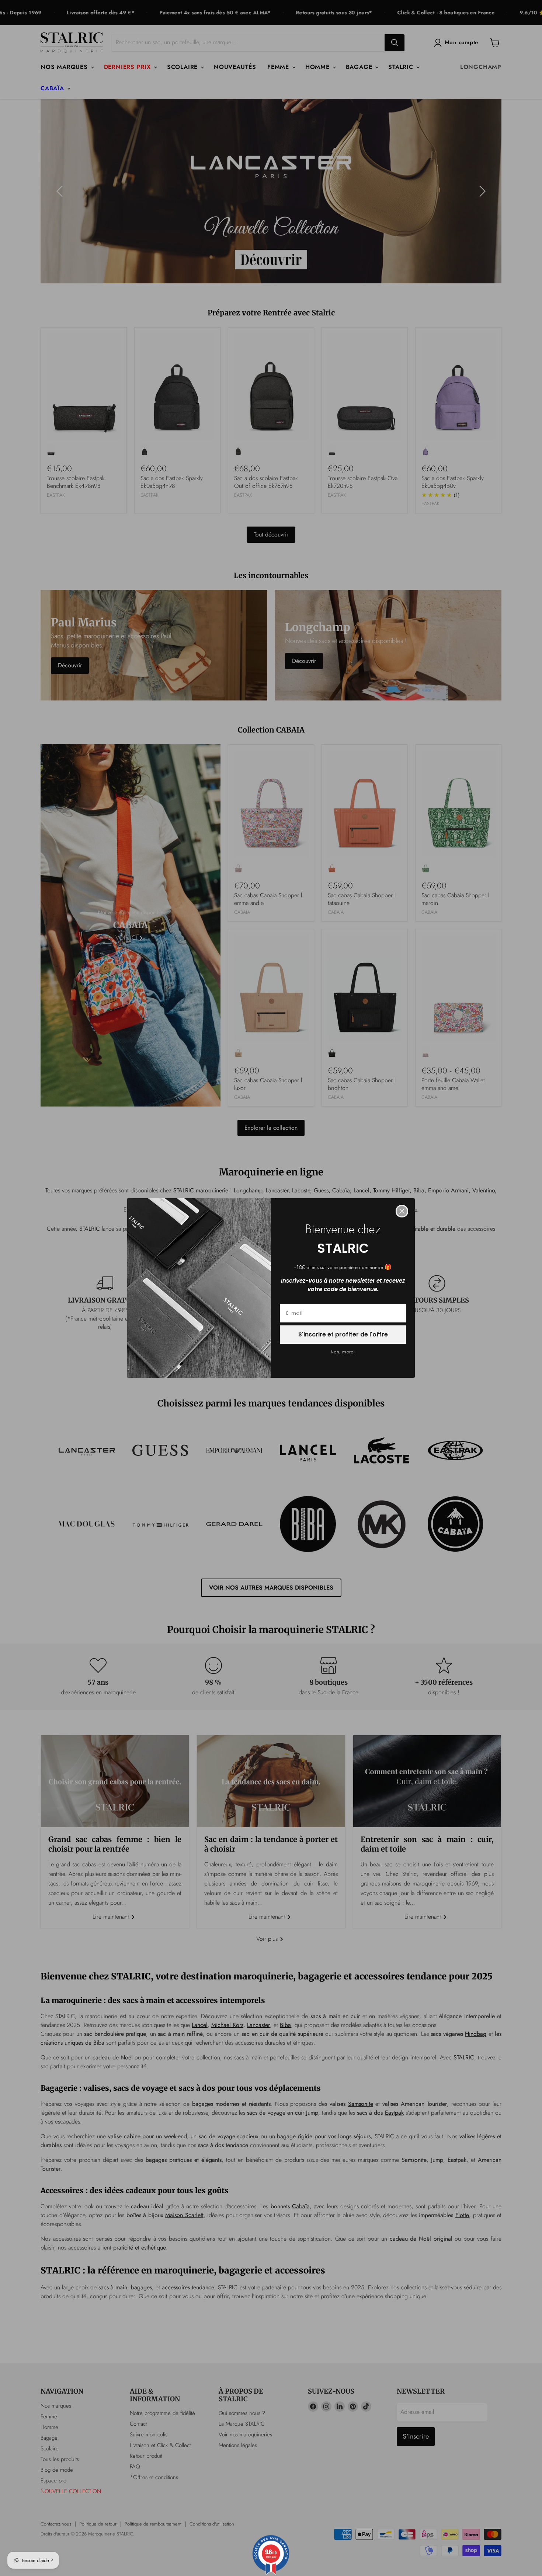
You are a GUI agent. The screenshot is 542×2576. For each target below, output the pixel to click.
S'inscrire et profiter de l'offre (343, 1334)
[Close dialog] (402, 1211)
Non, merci (343, 1352)
